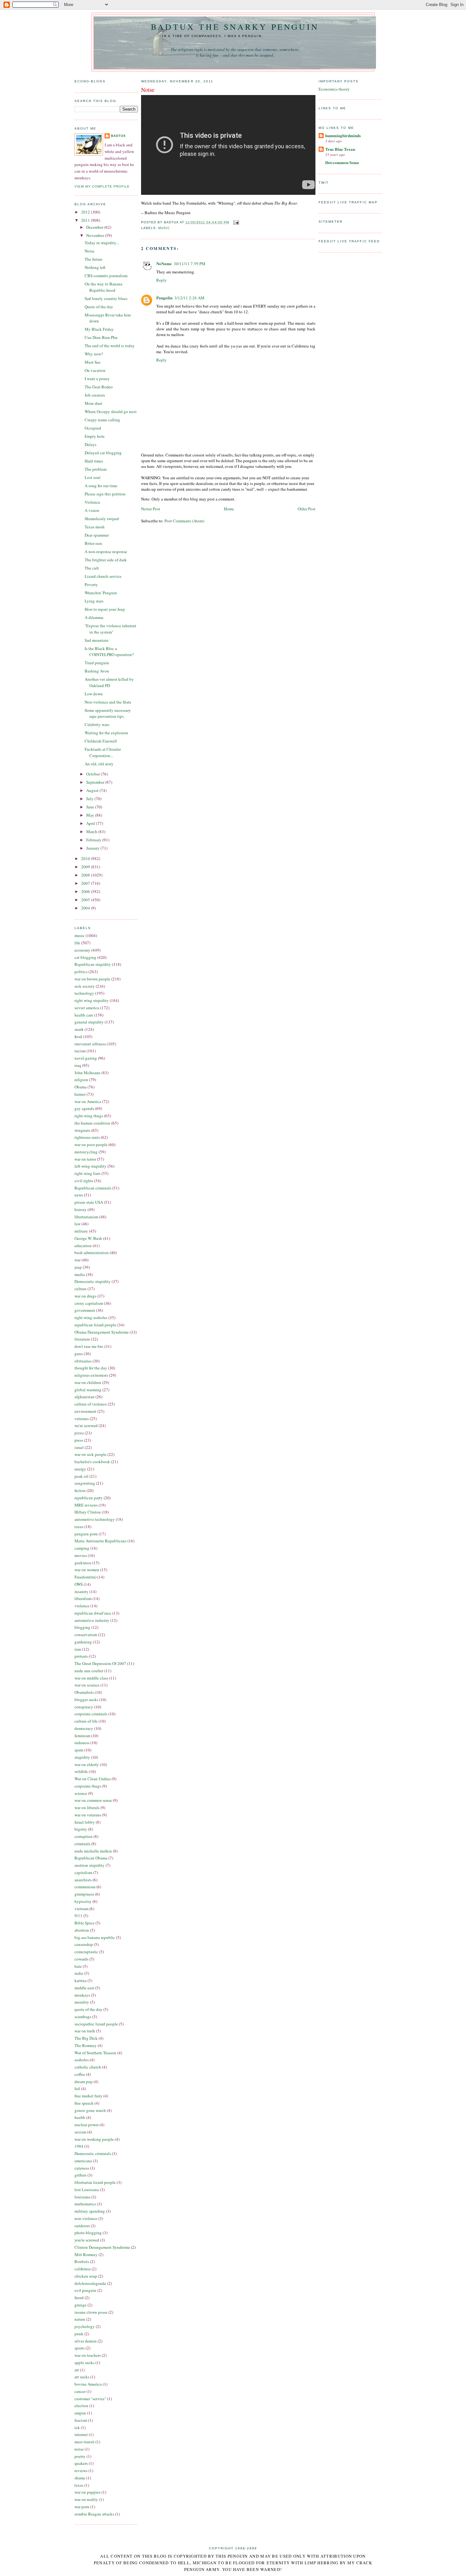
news (79, 1195)
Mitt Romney (86, 2254)
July (90, 799)
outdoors (82, 2226)
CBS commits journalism (106, 276)
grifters (81, 2175)
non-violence (86, 2218)
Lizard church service (103, 576)
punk (79, 2334)
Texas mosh (95, 527)
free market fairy (88, 2096)
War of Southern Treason (95, 2053)
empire (80, 2413)
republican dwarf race (93, 1613)
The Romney (86, 2045)
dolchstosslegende (90, 2283)
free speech (84, 2103)
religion (81, 1080)
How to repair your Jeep (105, 609)
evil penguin (85, 2290)
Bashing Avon (97, 671)
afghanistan (84, 1397)
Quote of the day (99, 307)
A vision (92, 510)
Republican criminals (93, 1188)
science (81, 1793)
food (78, 1036)
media (80, 1274)
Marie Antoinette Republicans (100, 1541)
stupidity (82, 1757)
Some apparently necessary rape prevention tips (108, 713)
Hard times (94, 461)
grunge (81, 2305)
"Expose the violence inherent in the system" (110, 629)
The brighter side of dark (106, 560)
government (85, 1310)
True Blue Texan (340, 149)
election (81, 2406)
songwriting (85, 1483)
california (83, 2269)
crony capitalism (89, 1303)
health (80, 2117)
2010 (86, 858)
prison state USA (89, 1202)
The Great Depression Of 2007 (100, 1663)
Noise (90, 251)
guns (79, 1354)
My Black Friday (99, 329)
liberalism (83, 1598)
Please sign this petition (105, 494)
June (91, 807)
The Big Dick (86, 2038)
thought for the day (91, 1368)
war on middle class (91, 1678)
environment (85, 1411)
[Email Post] (235, 222)
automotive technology (95, 1519)
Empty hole (95, 436)
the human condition (92, 1123)
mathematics (85, 2204)
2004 (86, 908)
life (77, 943)
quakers (81, 2463)
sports (80, 2348)
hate (78, 1966)
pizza (79, 1433)
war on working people (94, 2139)
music (80, 935)
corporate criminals (91, 1714)
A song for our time (101, 486)
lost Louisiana (87, 2190)
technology (84, 993)
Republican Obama (91, 1858)
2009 (86, 867)
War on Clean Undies (93, 1779)
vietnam (81, 1909)
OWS (79, 1584)
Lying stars (94, 601)
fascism (81, 2420)
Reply (162, 280)
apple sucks (84, 2362)
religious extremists (91, 1375)
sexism (80, 2132)
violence (82, 1606)
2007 (86, 883)
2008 (86, 875)
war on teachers (88, 2355)
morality (82, 2002)
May (91, 815)
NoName (164, 263)
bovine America (88, 2384)
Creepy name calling (102, 420)
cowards (81, 1959)
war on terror (85, 1159)
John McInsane (87, 1073)
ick (77, 2427)
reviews (81, 2471)
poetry (80, 2456)
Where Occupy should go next (111, 411)
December (95, 227)
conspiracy (84, 1707)
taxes (79, 1527)
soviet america (87, 1008)
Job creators (95, 395)
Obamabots (84, 1692)
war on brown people (92, 979)
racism (80, 1051)
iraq (78, 1065)
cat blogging (85, 957)
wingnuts (82, 1130)
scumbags (83, 2017)
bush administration (92, 1253)
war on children (88, 1382)
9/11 (78, 1916)
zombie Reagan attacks (94, 2514)
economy (82, 950)
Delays (91, 444)
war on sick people (91, 1454)
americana (83, 2161)
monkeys (82, 1995)
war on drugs (85, 1296)
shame (80, 2478)
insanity (81, 1591)
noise (79, 2449)
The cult (92, 568)
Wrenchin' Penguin (101, 593)
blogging (82, 1627)
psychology (85, 2326)
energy (80, 1469)
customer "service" (90, 2399)
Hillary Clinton (88, 1512)
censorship (84, 1944)
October (94, 774)
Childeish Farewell (101, 741)
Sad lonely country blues (106, 298)
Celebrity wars (97, 724)
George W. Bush (88, 1238)
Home (229, 509)
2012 (86, 212)
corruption (84, 1836)
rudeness (82, 1743)
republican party (89, 1498)
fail (77, 2088)
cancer (80, 2391)
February (94, 840)
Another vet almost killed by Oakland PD (109, 682)
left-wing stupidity (91, 1166)
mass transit (84, 2442)
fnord (79, 2298)
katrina (81, 1980)
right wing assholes (91, 1317)
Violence (92, 502)
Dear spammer (97, 535)
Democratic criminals (93, 2153)
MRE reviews (86, 1505)
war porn (82, 2507)
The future (94, 259)
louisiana (82, 2197)
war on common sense (93, 1800)
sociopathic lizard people (96, 2024)
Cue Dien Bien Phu (101, 337)
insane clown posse (91, 2312)
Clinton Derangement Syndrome (102, 2247)
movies (81, 1555)
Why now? (94, 354)
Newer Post (151, 509)
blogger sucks (86, 1699)
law (78, 1224)
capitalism (83, 1872)
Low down (94, 694)
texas (79, 2485)
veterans (82, 1419)
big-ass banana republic (95, 1937)
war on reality (86, 2499)
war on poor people (91, 1145)
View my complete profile (102, 186)
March (92, 832)
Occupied (93, 428)
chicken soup (86, 2276)
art (77, 2370)
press (79, 1440)
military (81, 1231)
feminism (82, 1736)
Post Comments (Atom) (184, 521)
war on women (87, 1570)
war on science (87, 1685)
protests (81, 1656)
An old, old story (99, 764)
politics (81, 972)
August (93, 790)
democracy (84, 1728)
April (91, 823)
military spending (90, 2211)
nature (80, 2319)
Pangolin (164, 298)
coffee (80, 2074)
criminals (82, 1844)
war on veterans (88, 1815)
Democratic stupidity (93, 1281)
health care (84, 1015)
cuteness (82, 2168)
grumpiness (84, 1894)
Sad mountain (97, 640)
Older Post (307, 509)
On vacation (95, 370)
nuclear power (87, 2125)
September (96, 782)
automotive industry (92, 1620)
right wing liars (87, 1173)
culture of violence (91, 1404)
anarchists (83, 1880)
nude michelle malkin (93, 1851)
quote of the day (88, 2009)
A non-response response (106, 552)
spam (79, 1750)
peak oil (81, 1476)
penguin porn (86, 1534)
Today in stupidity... (102, 243)
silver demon (86, 2341)
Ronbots (82, 2261)
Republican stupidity (93, 964)
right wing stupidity (92, 1000)
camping (82, 1548)
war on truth (85, 2031)
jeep (78, 1267)
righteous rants (87, 1137)
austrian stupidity (90, 1865)
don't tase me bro (89, 1346)
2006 (86, 891)
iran (78, 1649)
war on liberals (87, 1808)
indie (79, 1973)
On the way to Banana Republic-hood (104, 287)
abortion (82, 1930)
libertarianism (86, 1217)
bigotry (81, 1829)
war (78, 1260)
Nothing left (95, 267)
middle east (84, 1988)
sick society (85, 986)
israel (79, 1447)
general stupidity (89, 1022)
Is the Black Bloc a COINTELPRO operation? (109, 652)
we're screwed (86, 1425)
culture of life (86, 1721)
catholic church (88, 2067)
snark (79, 1029)
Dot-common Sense (342, 162)
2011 (86, 220)
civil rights (84, 1181)
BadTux (118, 136)
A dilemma (94, 617)
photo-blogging (88, 2233)
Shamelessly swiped (102, 519)
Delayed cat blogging (103, 453)
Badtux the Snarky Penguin (235, 27)
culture (81, 1289)
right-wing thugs (89, 1116)
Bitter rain (93, 543)
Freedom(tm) (85, 1577)
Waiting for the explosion (106, 733)
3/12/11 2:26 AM (189, 298)
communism (85, 1887)
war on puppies (87, 2492)
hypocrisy (83, 1901)
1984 (79, 2146)
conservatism (86, 1635)
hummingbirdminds (343, 135)
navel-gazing (86, 1058)
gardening (83, 1642)
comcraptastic (86, 1952)
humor (80, 1094)
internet (81, 2434)
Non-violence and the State (108, 702)
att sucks (82, 2377)
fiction (80, 1490)
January (93, 848)
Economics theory (334, 89)
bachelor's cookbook (92, 1462)
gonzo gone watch (90, 2110)
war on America (88, 1101)
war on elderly (87, 1764)
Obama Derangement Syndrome (102, 1332)
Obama (81, 1087)
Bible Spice (84, 1923)
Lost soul (93, 477)
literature (82, 1339)
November (96, 235)
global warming (88, 1390)
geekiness (83, 1563)
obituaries (83, 1361)
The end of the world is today (110, 346)
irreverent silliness (90, 1044)
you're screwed (87, 2240)
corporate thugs (88, 1786)
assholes (82, 2060)
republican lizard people (95, 1325)
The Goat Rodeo (99, 387)
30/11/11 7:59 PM (190, 264)
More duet (94, 403)
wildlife (81, 1771)
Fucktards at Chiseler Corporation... (103, 752)
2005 (86, 900)
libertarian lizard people (95, 2182)
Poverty (91, 584)
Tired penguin (97, 663)
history (81, 1209)
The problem (96, 469)
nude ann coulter (89, 1671)
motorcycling (86, 1152)
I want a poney (97, 379)
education (83, 1246)
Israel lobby (85, 1822)
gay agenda (84, 1108)
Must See (93, 362)
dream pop (84, 2082)
